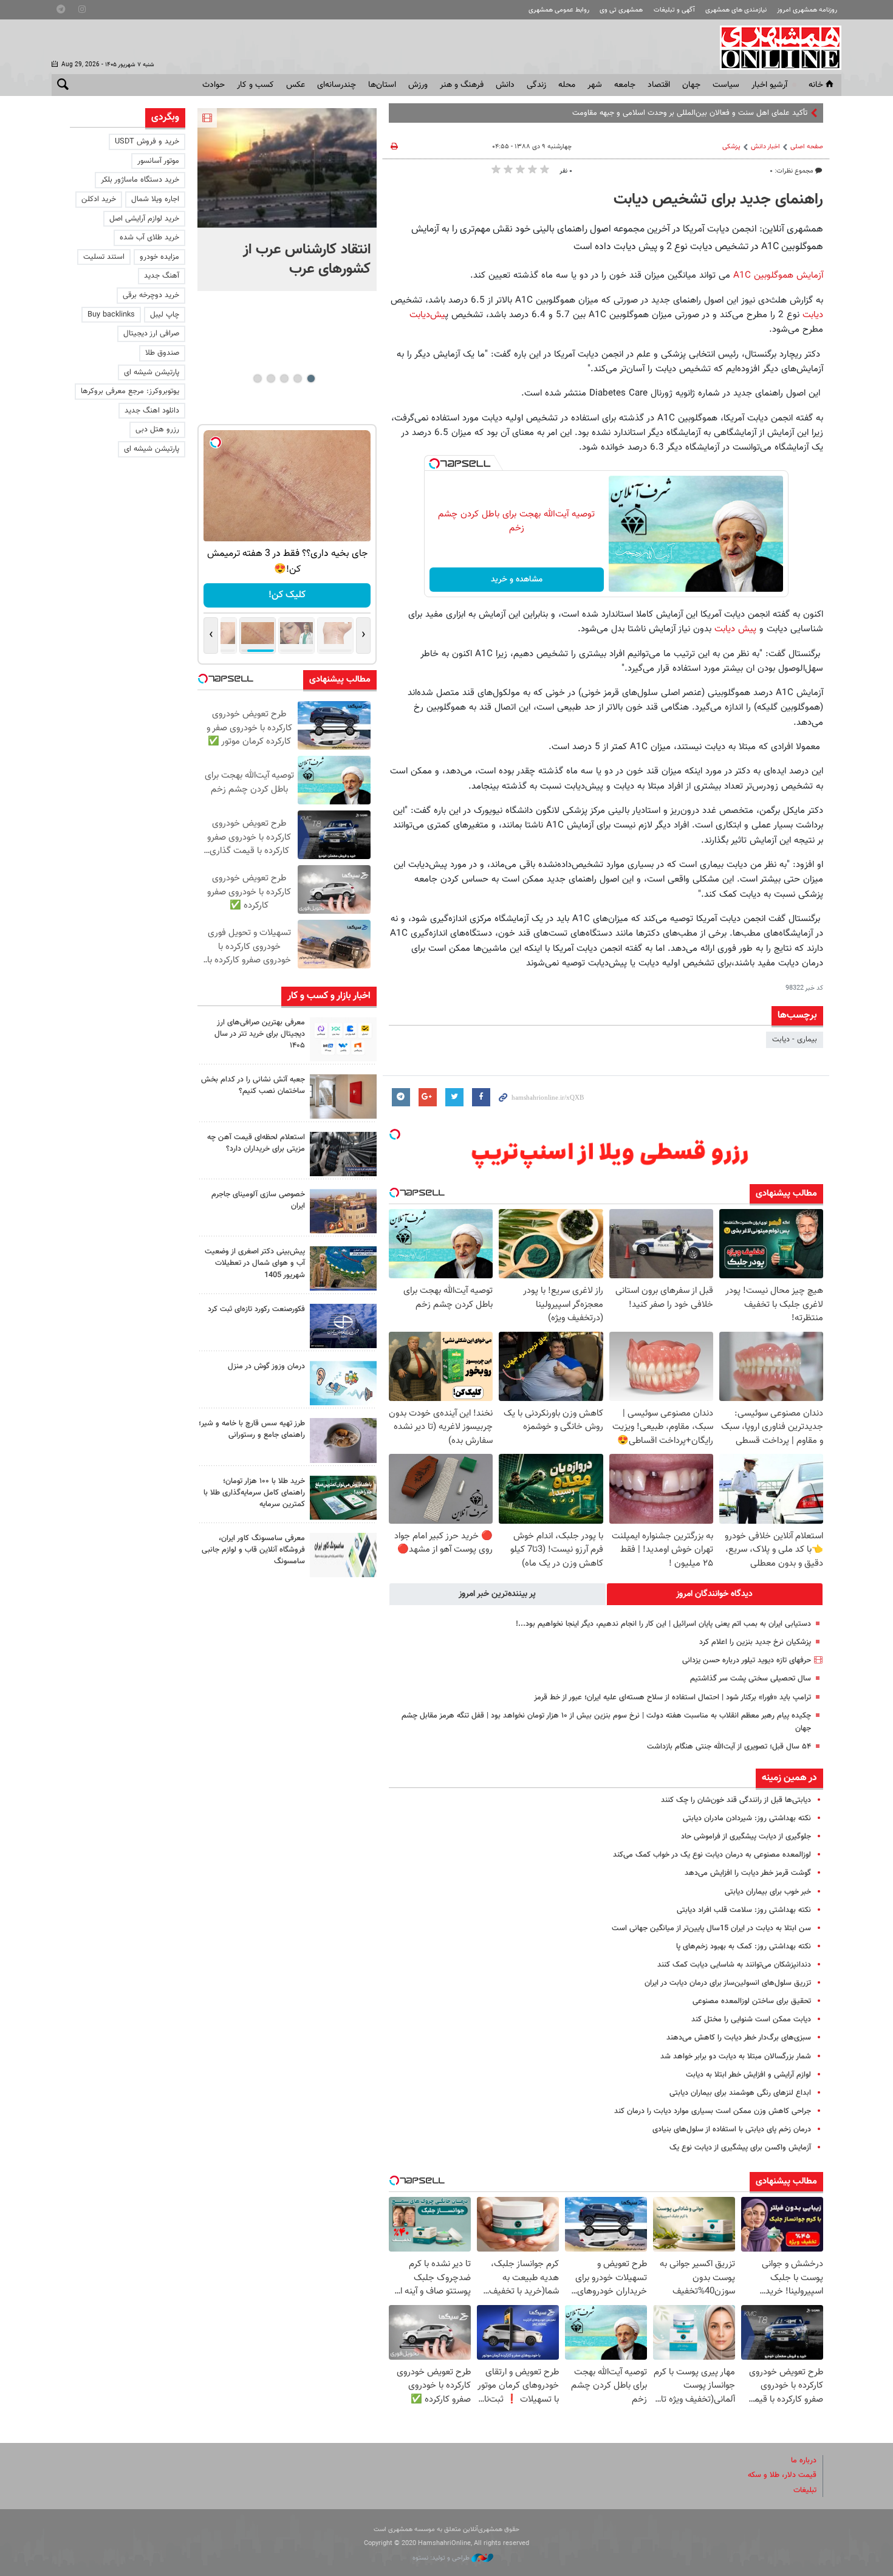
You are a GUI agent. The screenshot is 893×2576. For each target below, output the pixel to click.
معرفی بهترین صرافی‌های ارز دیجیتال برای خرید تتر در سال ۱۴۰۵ (260, 1034)
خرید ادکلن (99, 199)
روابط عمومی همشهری (559, 10)
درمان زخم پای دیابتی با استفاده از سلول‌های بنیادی (732, 2129)
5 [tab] (257, 379)
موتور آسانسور (158, 161)
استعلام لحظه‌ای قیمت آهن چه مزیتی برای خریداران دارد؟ (256, 1143)
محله (567, 85)
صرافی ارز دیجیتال (151, 334)
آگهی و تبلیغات (674, 10)
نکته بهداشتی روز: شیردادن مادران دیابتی (747, 1818)
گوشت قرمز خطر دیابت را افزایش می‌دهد (748, 1873)
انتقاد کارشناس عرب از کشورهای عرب (307, 259)
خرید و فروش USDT (147, 142)
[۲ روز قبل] (343, 1039)
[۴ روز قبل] (343, 1440)
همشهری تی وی (621, 10)
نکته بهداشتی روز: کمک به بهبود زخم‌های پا (744, 1947)
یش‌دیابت (427, 315)
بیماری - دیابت (795, 1040)
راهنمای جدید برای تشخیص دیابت (718, 200)
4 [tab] (271, 379)
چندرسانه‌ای (337, 85)
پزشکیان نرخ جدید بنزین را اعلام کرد (755, 1642)
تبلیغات (805, 2490)
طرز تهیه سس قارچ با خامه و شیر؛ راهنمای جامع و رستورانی (252, 1429)
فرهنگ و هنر (462, 85)
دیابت (813, 315)
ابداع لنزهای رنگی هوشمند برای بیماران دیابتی (740, 2093)
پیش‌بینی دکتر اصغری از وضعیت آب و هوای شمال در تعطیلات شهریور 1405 (255, 1263)
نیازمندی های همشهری (736, 10)
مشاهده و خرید (517, 580)
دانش (505, 85)
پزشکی (731, 147)
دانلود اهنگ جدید (152, 411)
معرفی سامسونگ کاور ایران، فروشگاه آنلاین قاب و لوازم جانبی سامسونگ (253, 1550)
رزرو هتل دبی (157, 430)
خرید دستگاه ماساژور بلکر (140, 180)
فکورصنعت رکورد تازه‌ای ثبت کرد (256, 1309)
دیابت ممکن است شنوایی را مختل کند (751, 2019)
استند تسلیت (104, 257)
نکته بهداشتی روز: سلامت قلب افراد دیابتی (744, 1910)
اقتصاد (659, 85)
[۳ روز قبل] (343, 1154)
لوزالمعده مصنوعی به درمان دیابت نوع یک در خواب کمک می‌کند (712, 1855)
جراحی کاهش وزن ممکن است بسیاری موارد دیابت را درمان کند (713, 2111)
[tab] (715, 1594)
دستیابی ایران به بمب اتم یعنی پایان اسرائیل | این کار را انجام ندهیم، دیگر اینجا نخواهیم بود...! (663, 1624)
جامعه (625, 85)
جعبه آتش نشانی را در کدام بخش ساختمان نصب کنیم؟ (253, 1085)
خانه (816, 85)
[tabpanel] (287, 200)
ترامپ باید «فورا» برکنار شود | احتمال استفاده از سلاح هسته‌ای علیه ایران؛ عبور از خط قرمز (672, 1697)
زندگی (536, 85)
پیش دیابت (735, 629)
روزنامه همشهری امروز (807, 10)
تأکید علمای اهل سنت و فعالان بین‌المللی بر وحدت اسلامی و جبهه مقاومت (690, 113)
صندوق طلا (162, 353)
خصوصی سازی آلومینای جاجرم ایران (258, 1200)
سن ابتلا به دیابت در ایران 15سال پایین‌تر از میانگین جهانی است (711, 1928)
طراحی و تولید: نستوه (442, 2558)
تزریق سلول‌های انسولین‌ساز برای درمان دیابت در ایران (728, 1983)
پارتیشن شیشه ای (152, 372)
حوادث (214, 85)
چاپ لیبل (165, 315)
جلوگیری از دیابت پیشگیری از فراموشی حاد (746, 1837)
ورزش (418, 85)
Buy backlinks (111, 315)
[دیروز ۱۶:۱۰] (287, 168)
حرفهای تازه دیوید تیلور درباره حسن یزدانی (747, 1660)
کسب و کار (255, 85)
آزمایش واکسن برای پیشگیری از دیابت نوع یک (740, 2148)
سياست (726, 85)
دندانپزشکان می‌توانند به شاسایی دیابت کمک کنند (734, 1965)
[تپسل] (434, 464)
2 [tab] (297, 379)
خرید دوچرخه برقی (151, 295)
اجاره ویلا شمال (155, 199)
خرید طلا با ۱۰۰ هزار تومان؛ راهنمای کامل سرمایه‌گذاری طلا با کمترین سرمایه (254, 1493)
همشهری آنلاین (775, 47)
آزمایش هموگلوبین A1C (778, 275)
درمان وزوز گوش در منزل (266, 1366)
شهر (595, 85)
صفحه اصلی (807, 147)
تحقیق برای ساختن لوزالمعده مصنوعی (752, 2001)
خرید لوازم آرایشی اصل (144, 219)
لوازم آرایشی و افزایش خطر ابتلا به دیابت (748, 2075)
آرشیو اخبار (769, 85)
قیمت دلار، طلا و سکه (782, 2475)
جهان (691, 85)
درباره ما (804, 2461)
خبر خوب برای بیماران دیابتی (768, 1892)
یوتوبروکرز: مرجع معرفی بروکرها (130, 391)
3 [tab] (284, 379)
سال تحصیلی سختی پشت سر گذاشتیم (751, 1679)
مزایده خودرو (159, 257)
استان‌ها (382, 85)
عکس (296, 85)
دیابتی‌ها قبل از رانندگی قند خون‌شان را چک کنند (736, 1800)
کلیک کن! (287, 595)
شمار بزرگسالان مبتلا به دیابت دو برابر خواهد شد (736, 2057)
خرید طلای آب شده (149, 238)
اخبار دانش (765, 147)
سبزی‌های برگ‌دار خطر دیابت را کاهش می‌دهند (739, 2038)
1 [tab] (311, 379)
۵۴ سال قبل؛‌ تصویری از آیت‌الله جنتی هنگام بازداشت (729, 1747)
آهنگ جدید (162, 276)
